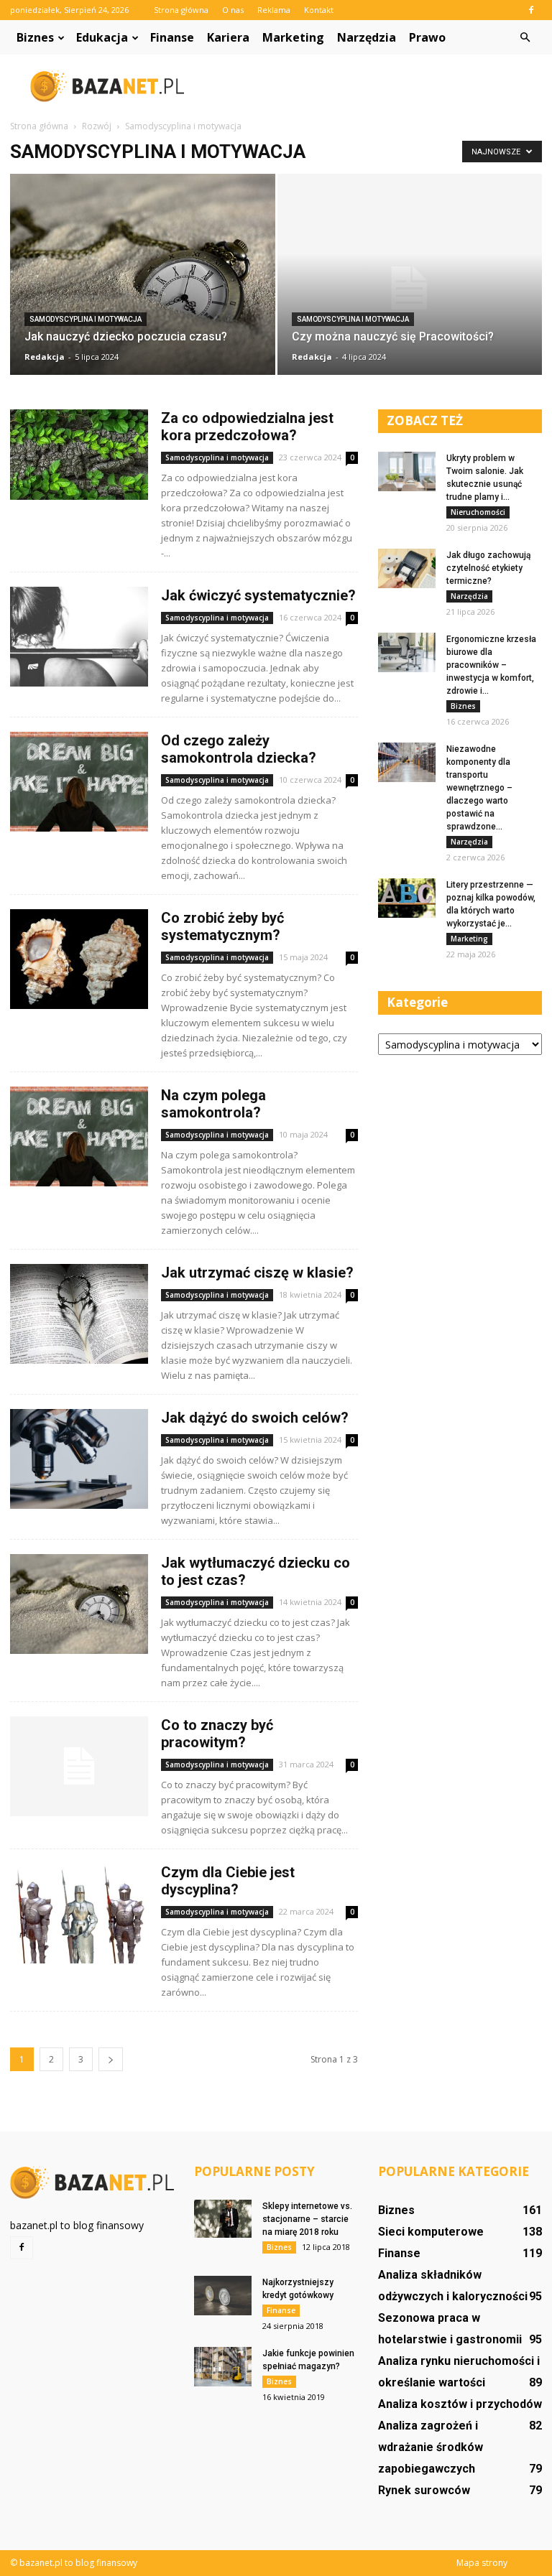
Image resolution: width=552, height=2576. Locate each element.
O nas (233, 10)
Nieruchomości (478, 512)
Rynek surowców (424, 2490)
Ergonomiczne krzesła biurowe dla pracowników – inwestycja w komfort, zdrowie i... (491, 665)
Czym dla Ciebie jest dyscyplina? (228, 1881)
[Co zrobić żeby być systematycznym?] (79, 959)
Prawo (427, 37)
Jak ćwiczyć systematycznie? (258, 595)
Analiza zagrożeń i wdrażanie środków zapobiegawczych (431, 2447)
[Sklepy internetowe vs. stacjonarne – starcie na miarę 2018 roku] (223, 2219)
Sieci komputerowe (431, 2232)
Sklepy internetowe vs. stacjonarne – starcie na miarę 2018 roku (307, 2219)
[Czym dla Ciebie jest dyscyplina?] (79, 1914)
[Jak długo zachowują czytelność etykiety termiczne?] (407, 568)
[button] (525, 37)
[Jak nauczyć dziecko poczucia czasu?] (143, 280)
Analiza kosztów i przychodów (460, 2404)
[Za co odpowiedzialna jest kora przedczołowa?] (79, 455)
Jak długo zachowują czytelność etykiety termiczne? (488, 568)
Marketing (293, 37)
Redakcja (45, 357)
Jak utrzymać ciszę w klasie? (257, 1273)
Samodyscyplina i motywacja (86, 319)
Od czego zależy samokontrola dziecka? (239, 749)
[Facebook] (531, 10)
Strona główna (181, 10)
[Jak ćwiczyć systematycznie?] (79, 637)
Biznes (35, 37)
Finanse (172, 37)
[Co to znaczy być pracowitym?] (79, 1766)
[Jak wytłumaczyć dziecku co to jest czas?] (79, 1604)
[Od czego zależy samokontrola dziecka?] (79, 782)
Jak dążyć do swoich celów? (255, 1418)
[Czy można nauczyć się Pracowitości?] (410, 288)
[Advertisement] (373, 86)
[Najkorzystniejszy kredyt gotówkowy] (223, 2296)
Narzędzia (367, 37)
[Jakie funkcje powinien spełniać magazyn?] (223, 2367)
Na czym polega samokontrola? (213, 1104)
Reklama (274, 10)
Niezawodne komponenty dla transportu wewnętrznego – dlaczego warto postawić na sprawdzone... (479, 788)
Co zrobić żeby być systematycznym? (222, 926)
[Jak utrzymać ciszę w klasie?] (79, 1314)
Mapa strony (482, 2563)
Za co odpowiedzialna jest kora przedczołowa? (247, 427)
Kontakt (319, 10)
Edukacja (102, 37)
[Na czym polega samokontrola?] (79, 1136)
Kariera (228, 37)
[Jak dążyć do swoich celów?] (79, 1459)
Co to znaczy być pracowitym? (217, 1734)
